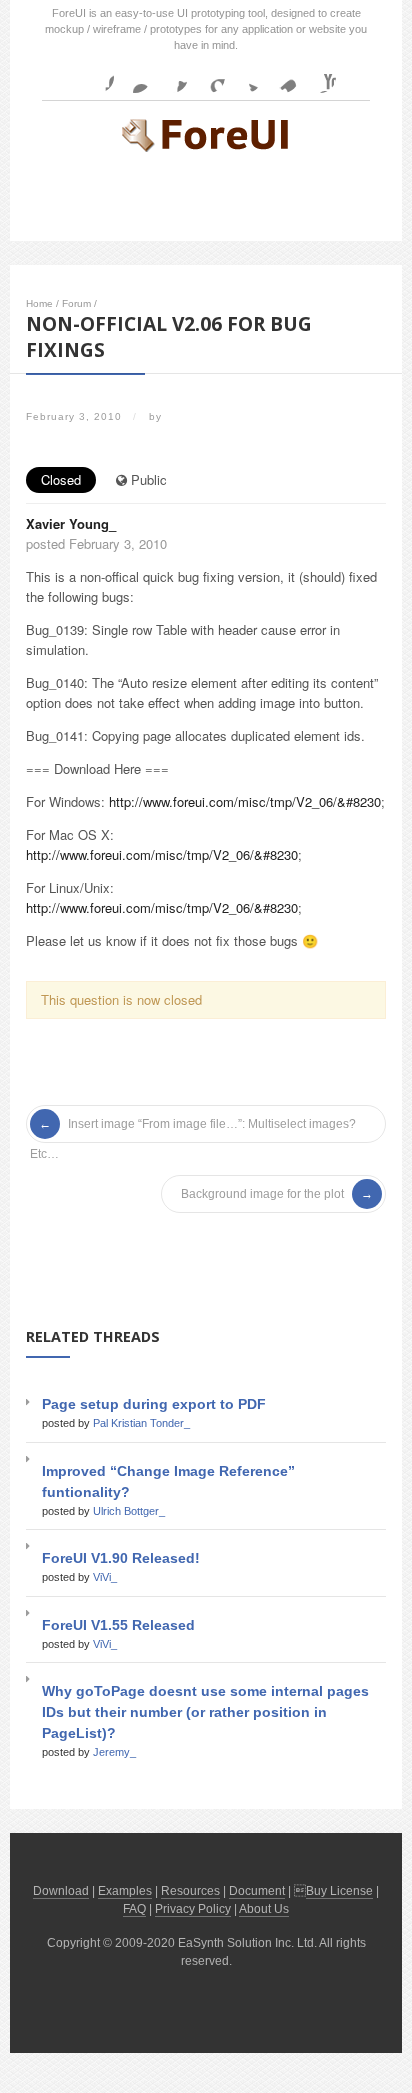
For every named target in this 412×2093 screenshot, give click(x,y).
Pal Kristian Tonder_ (141, 1423)
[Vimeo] (283, 77)
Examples (125, 1891)
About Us (264, 1909)
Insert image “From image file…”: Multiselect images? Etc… (193, 1128)
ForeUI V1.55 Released (118, 1625)
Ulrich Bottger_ (129, 1511)
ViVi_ (105, 1577)
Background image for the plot (262, 1194)
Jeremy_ (114, 1752)
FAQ (134, 1909)
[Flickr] (135, 77)
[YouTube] (320, 77)
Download (61, 1891)
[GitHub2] (172, 77)
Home (39, 303)
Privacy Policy (193, 1909)
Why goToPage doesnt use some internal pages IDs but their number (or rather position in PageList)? (205, 1712)
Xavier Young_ (71, 523)
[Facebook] (98, 77)
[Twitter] (246, 77)
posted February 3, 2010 (96, 543)
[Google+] (209, 77)
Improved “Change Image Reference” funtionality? (168, 1481)
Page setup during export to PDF (154, 1404)
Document (257, 1891)
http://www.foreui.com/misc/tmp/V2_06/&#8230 (245, 801)
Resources (190, 1891)
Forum (76, 303)
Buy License (339, 1891)
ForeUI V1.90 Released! (121, 1558)
